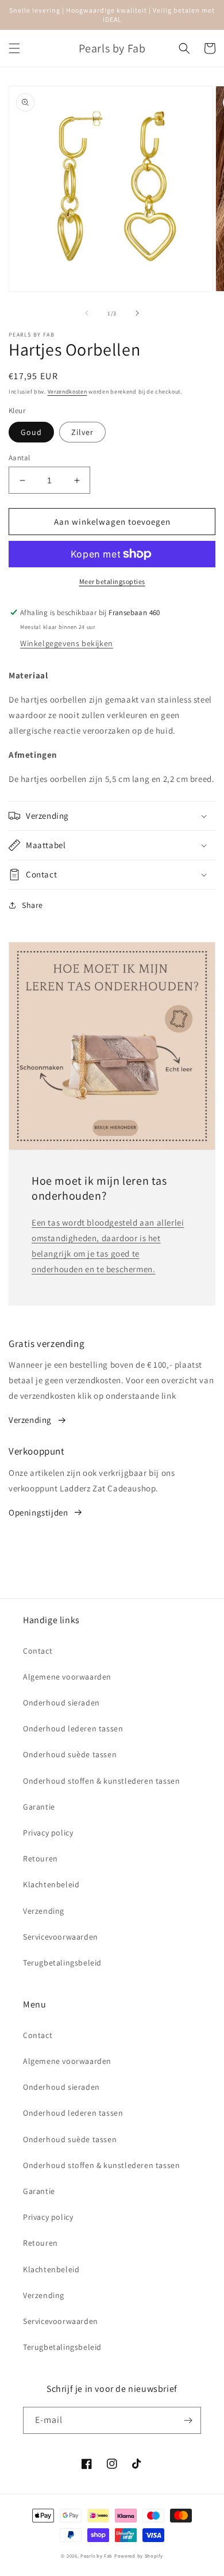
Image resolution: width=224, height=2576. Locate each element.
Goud (31, 432)
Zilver (82, 432)
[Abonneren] (188, 2420)
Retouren (40, 1858)
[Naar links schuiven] (87, 313)
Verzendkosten (67, 392)
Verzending (30, 1420)
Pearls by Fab (96, 2556)
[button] (14, 48)
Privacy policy (48, 1833)
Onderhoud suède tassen (70, 1754)
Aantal (19, 458)
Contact (38, 1651)
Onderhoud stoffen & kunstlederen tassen (101, 1781)
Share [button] (32, 905)
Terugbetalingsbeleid (62, 1963)
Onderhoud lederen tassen (73, 1728)
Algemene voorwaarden (67, 1677)
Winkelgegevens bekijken (67, 643)
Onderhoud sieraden (61, 1703)
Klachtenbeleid (51, 1884)
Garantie (39, 1807)
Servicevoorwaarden (61, 1937)
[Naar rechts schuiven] (137, 313)
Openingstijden (38, 1512)
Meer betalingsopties (112, 581)
